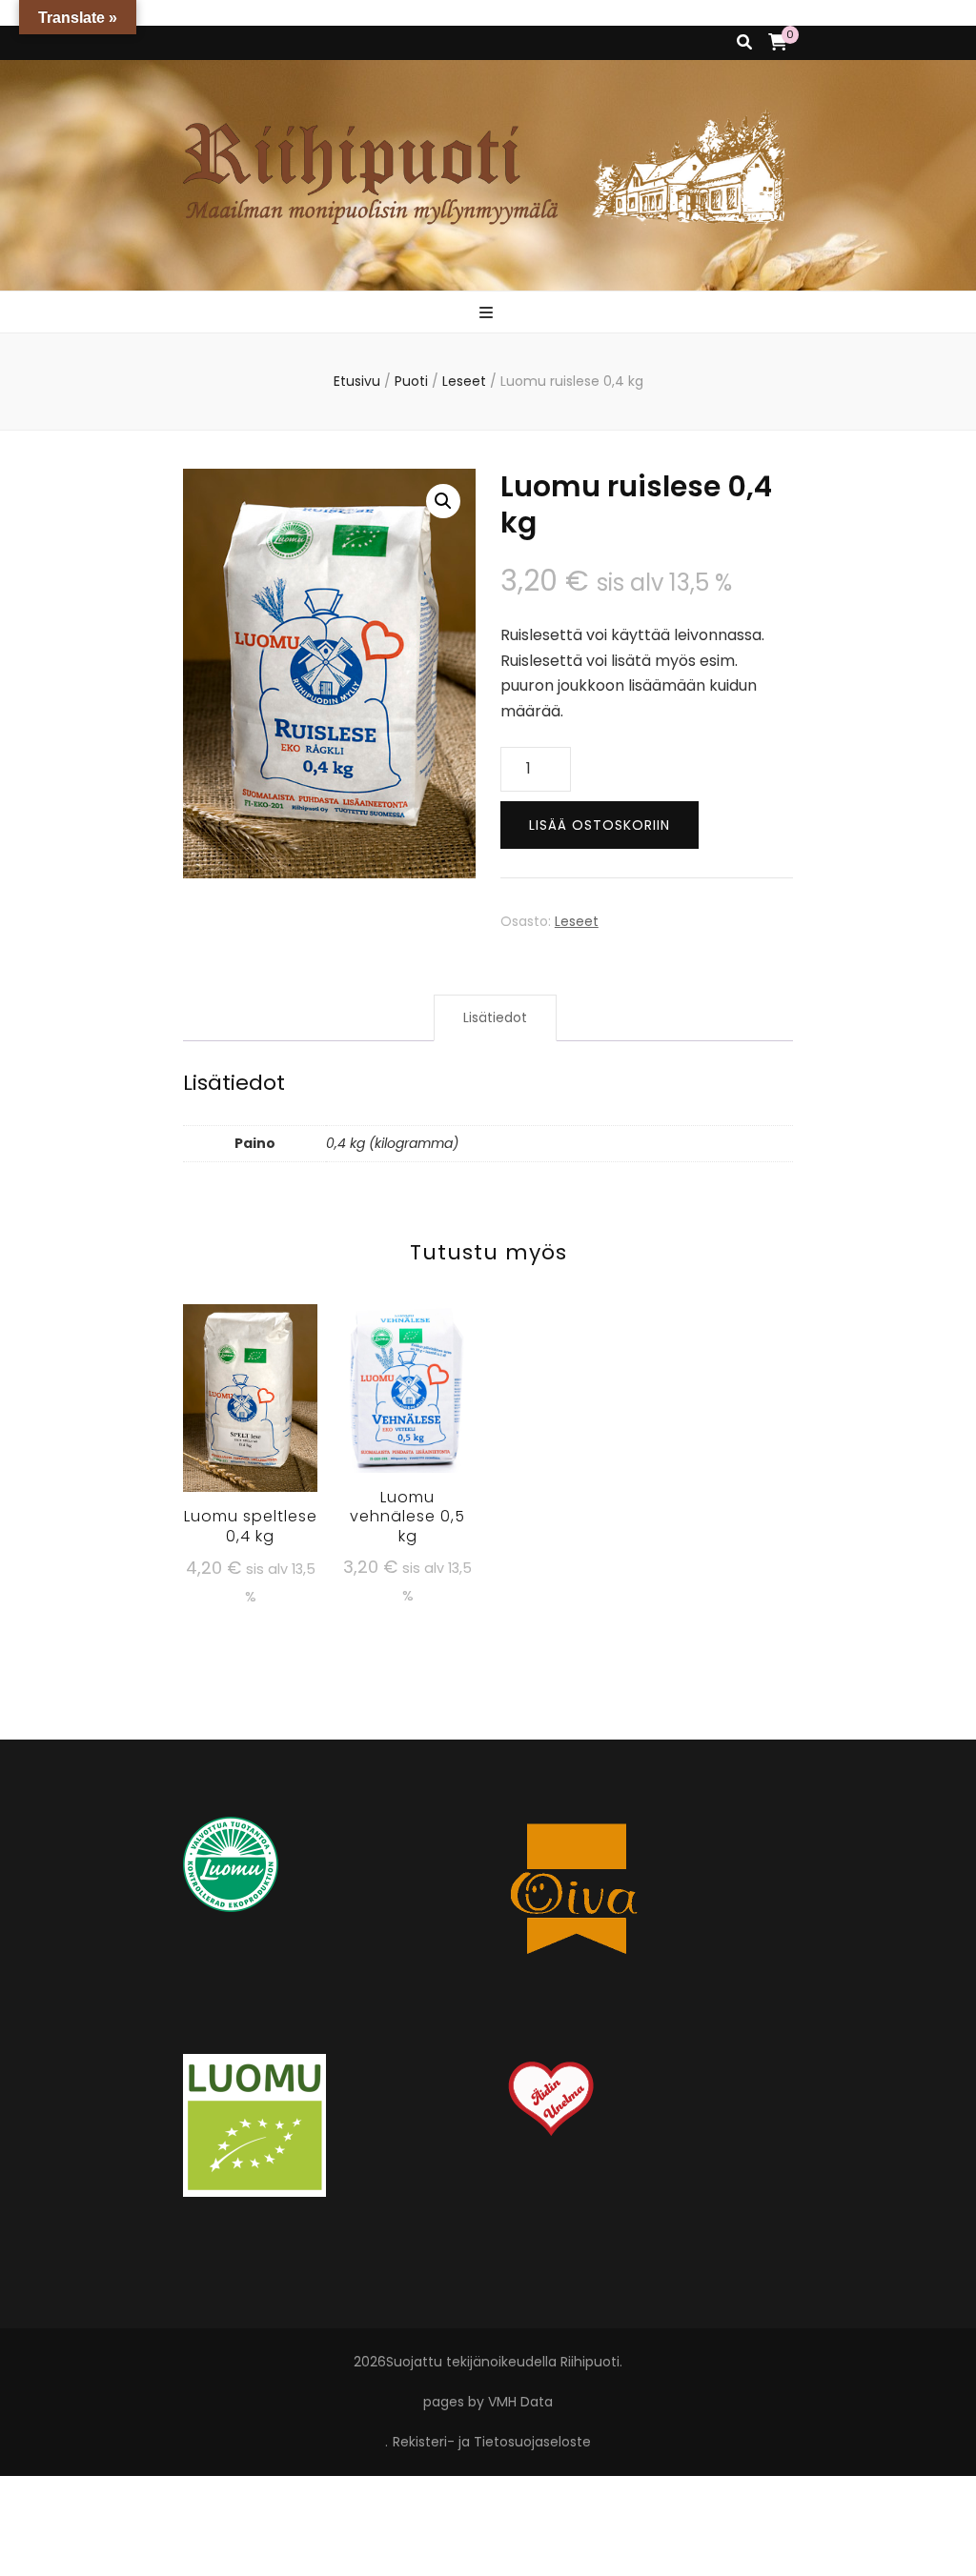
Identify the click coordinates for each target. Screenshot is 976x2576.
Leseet (577, 921)
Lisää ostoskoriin (600, 825)
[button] (443, 501)
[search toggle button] (744, 43)
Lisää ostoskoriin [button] (251, 1408)
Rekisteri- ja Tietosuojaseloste (492, 2442)
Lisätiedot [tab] (495, 1017)
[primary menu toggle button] (488, 314)
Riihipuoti (590, 2362)
